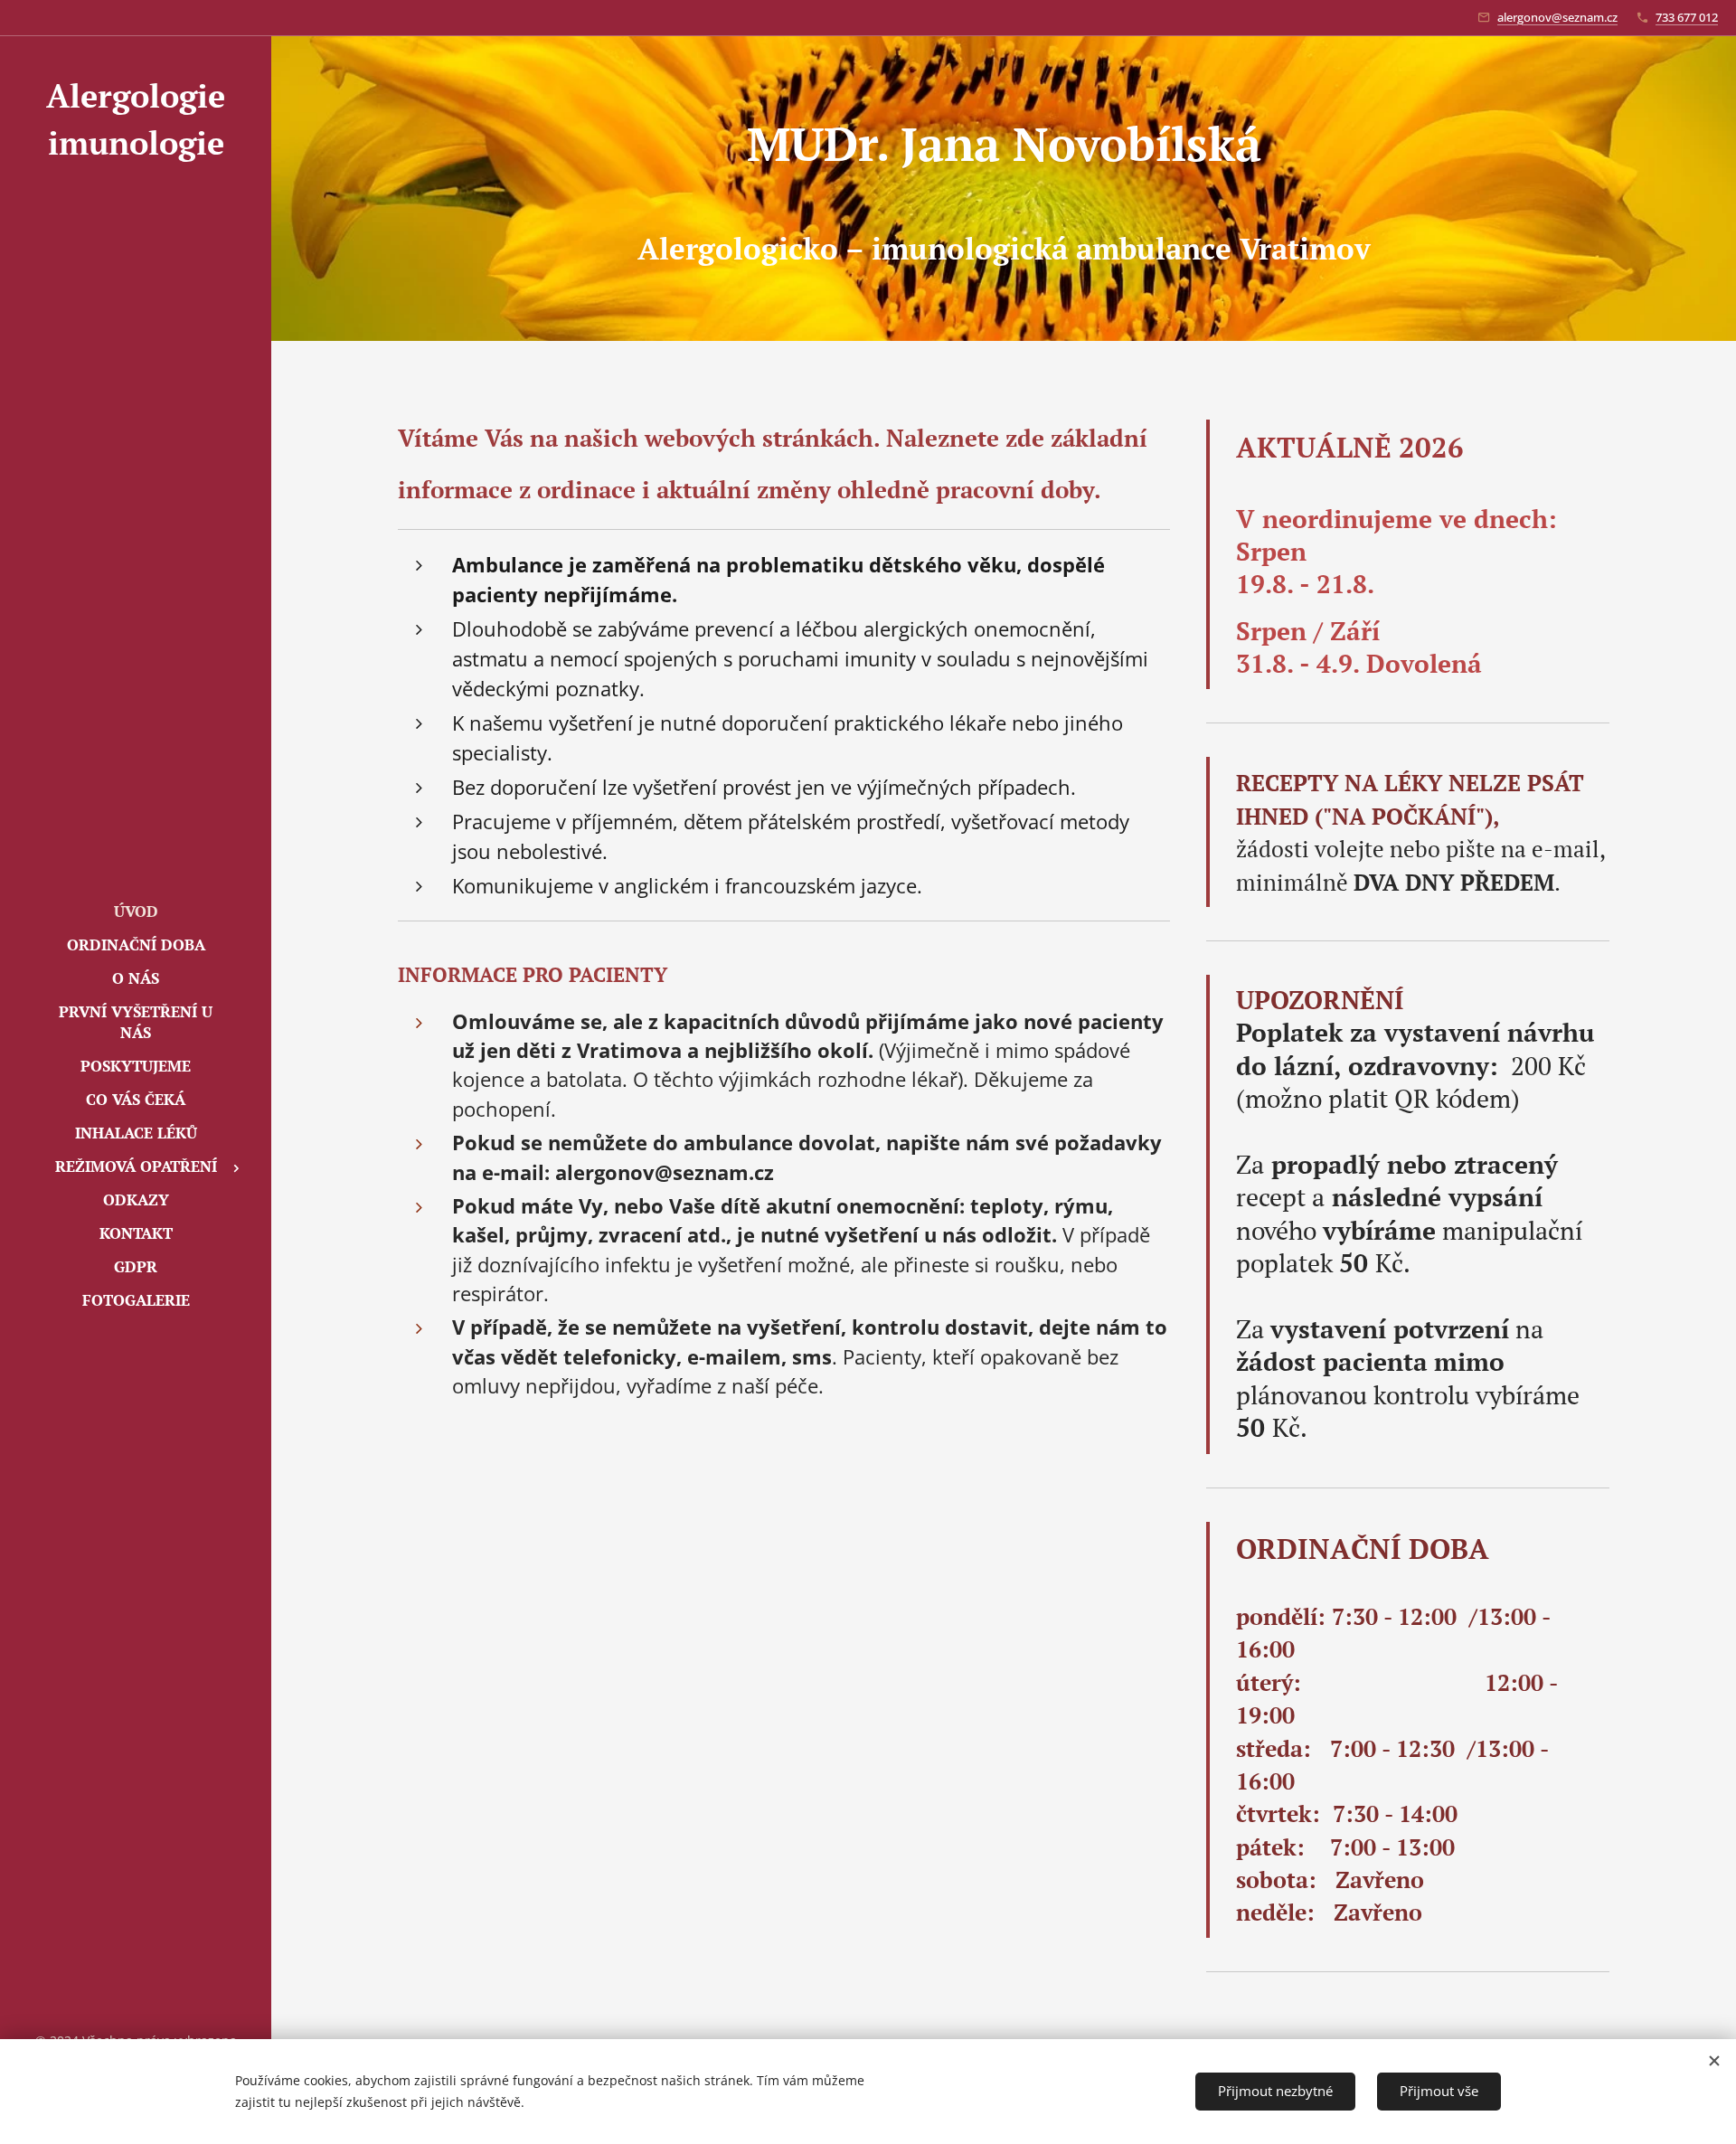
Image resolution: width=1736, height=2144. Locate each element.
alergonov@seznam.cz (1557, 17)
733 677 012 (1687, 17)
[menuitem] (136, 911)
